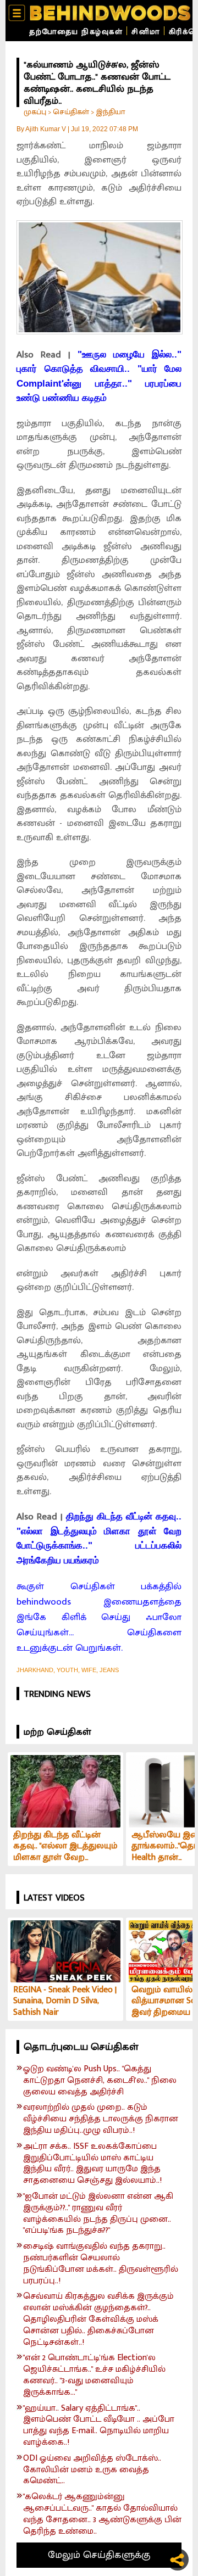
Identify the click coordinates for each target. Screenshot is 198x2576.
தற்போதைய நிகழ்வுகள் (76, 32)
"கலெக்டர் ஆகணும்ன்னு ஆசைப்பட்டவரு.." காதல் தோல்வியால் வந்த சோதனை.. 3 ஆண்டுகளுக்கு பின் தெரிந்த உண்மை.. (102, 2514)
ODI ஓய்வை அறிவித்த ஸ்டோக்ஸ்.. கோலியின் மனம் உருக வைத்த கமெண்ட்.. (92, 2470)
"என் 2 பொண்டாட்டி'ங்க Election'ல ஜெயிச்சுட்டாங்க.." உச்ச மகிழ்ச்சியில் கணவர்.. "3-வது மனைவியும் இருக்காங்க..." (94, 2375)
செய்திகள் (71, 112)
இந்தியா (110, 112)
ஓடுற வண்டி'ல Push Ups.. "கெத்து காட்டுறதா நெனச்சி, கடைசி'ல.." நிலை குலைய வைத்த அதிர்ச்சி (100, 2081)
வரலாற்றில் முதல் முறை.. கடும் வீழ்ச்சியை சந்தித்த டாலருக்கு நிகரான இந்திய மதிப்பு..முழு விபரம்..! (101, 2119)
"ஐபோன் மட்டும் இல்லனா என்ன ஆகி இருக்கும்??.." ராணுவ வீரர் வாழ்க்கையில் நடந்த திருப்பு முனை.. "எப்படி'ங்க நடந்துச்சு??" (98, 2214)
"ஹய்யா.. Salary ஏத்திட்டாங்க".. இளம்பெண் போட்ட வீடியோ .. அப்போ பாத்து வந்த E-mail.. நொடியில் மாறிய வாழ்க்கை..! (99, 2426)
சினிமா (146, 32)
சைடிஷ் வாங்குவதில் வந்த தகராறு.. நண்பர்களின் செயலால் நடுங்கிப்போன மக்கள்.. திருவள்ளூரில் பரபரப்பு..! (101, 2264)
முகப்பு (35, 112)
